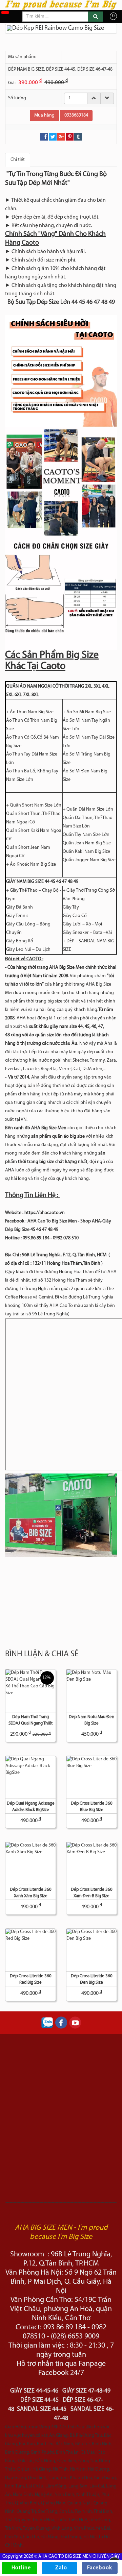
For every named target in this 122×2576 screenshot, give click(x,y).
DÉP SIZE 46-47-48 (95, 69)
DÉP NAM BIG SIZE (26, 69)
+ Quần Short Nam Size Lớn (34, 805)
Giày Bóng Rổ (20, 941)
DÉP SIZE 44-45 (61, 69)
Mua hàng (44, 115)
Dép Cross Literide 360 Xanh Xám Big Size (31, 1893)
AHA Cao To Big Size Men (52, 1221)
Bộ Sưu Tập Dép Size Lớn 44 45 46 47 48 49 (61, 302)
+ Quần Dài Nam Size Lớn (88, 809)
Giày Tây (71, 907)
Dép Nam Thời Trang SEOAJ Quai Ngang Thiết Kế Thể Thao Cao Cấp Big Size (30, 1721)
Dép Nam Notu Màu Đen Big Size (91, 1720)
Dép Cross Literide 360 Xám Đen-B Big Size (92, 1893)
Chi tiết (18, 160)
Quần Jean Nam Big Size (87, 843)
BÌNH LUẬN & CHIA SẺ (42, 1654)
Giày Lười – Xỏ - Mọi (82, 924)
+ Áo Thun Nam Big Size (30, 712)
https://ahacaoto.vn (45, 1213)
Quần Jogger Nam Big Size (89, 860)
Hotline (21, 2568)
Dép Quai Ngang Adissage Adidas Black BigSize (31, 1807)
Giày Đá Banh (19, 907)
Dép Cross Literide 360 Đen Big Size (92, 1979)
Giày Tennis (17, 916)
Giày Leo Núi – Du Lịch (28, 950)
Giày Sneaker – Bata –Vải (87, 933)
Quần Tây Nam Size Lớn (86, 835)
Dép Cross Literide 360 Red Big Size (31, 1979)
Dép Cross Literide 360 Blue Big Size (92, 1807)
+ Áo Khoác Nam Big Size (31, 864)
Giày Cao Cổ (75, 916)
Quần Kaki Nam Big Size (86, 852)
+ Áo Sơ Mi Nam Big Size (87, 712)
